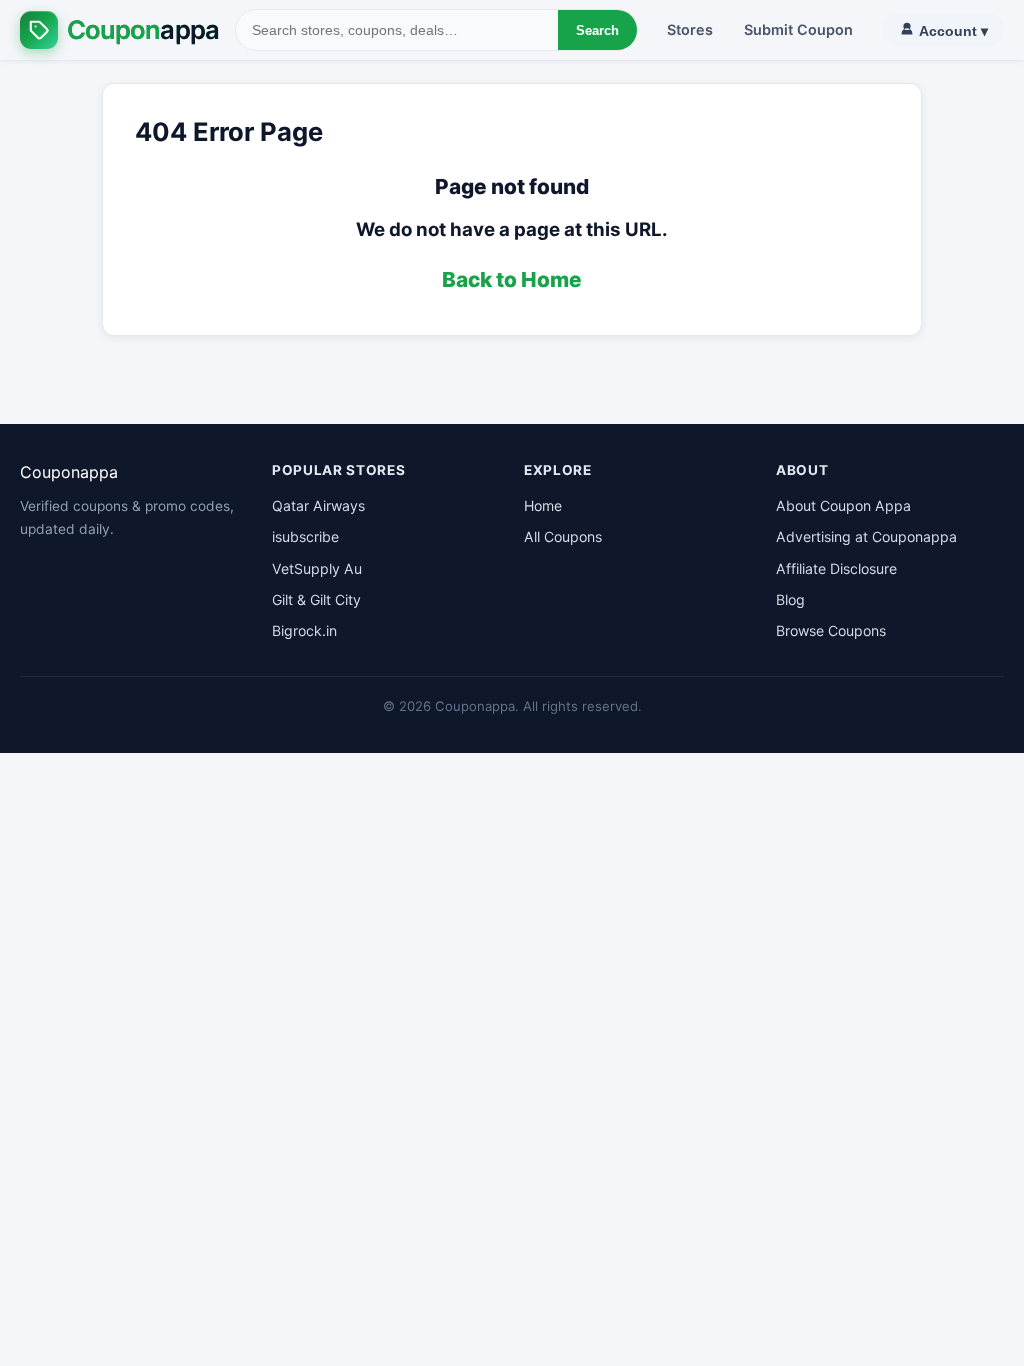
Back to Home (512, 279)
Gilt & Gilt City (316, 599)
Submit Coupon (798, 29)
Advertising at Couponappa (866, 536)
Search (597, 30)
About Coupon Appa (843, 505)
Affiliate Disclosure (836, 568)
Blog (790, 599)
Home (543, 505)
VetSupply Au (317, 568)
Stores (690, 29)
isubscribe (305, 536)
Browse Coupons (831, 630)
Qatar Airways (318, 505)
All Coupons (563, 536)
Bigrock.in (304, 630)
